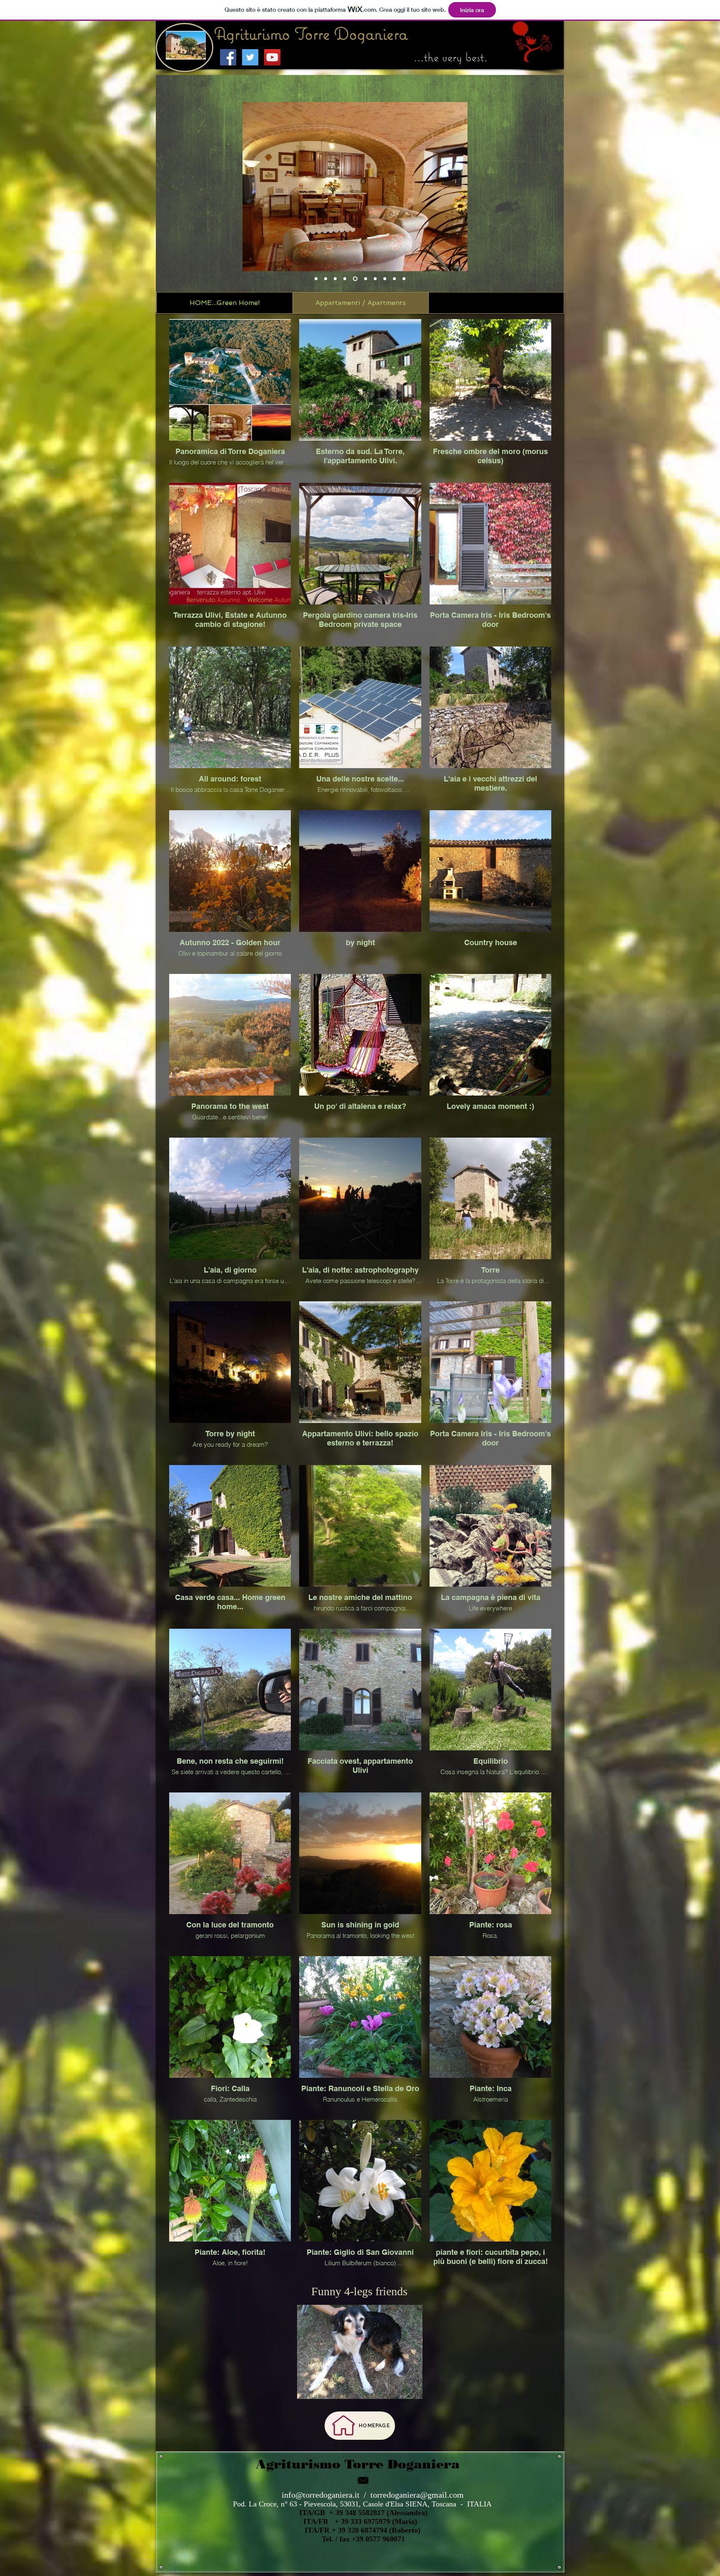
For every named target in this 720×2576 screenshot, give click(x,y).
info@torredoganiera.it (321, 2495)
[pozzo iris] (394, 279)
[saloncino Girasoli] (356, 279)
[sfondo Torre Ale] (316, 279)
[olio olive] (326, 279)
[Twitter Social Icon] (250, 57)
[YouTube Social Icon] (272, 57)
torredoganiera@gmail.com (417, 2495)
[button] (360, 45)
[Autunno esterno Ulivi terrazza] (335, 279)
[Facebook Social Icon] (228, 57)
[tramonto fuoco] (404, 279)
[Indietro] (167, 183)
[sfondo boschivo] (385, 279)
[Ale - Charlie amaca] (366, 279)
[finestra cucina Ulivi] (375, 279)
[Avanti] (552, 183)
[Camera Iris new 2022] (346, 279)
